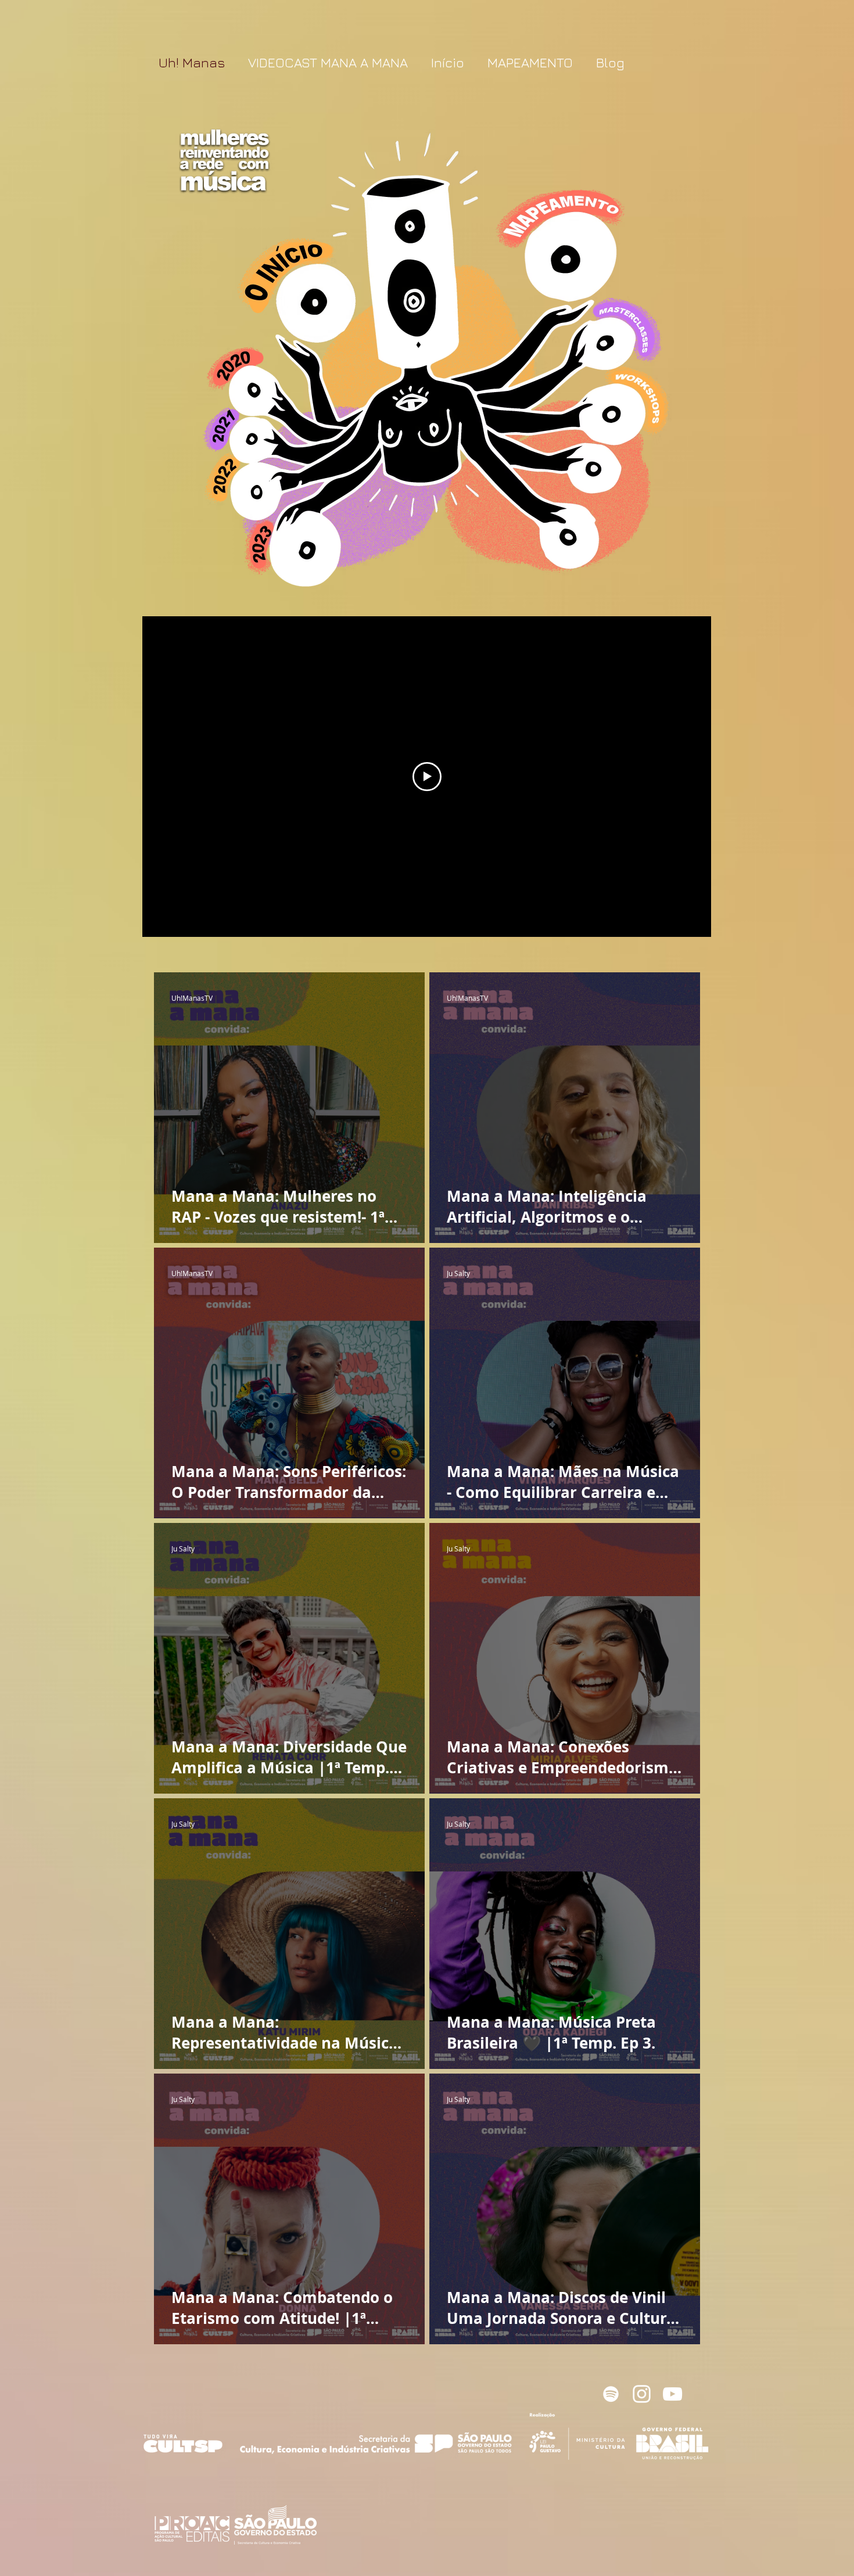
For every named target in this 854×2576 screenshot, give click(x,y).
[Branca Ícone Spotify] (611, 2394)
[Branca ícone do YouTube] (672, 2394)
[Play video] (427, 777)
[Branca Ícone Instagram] (642, 2394)
